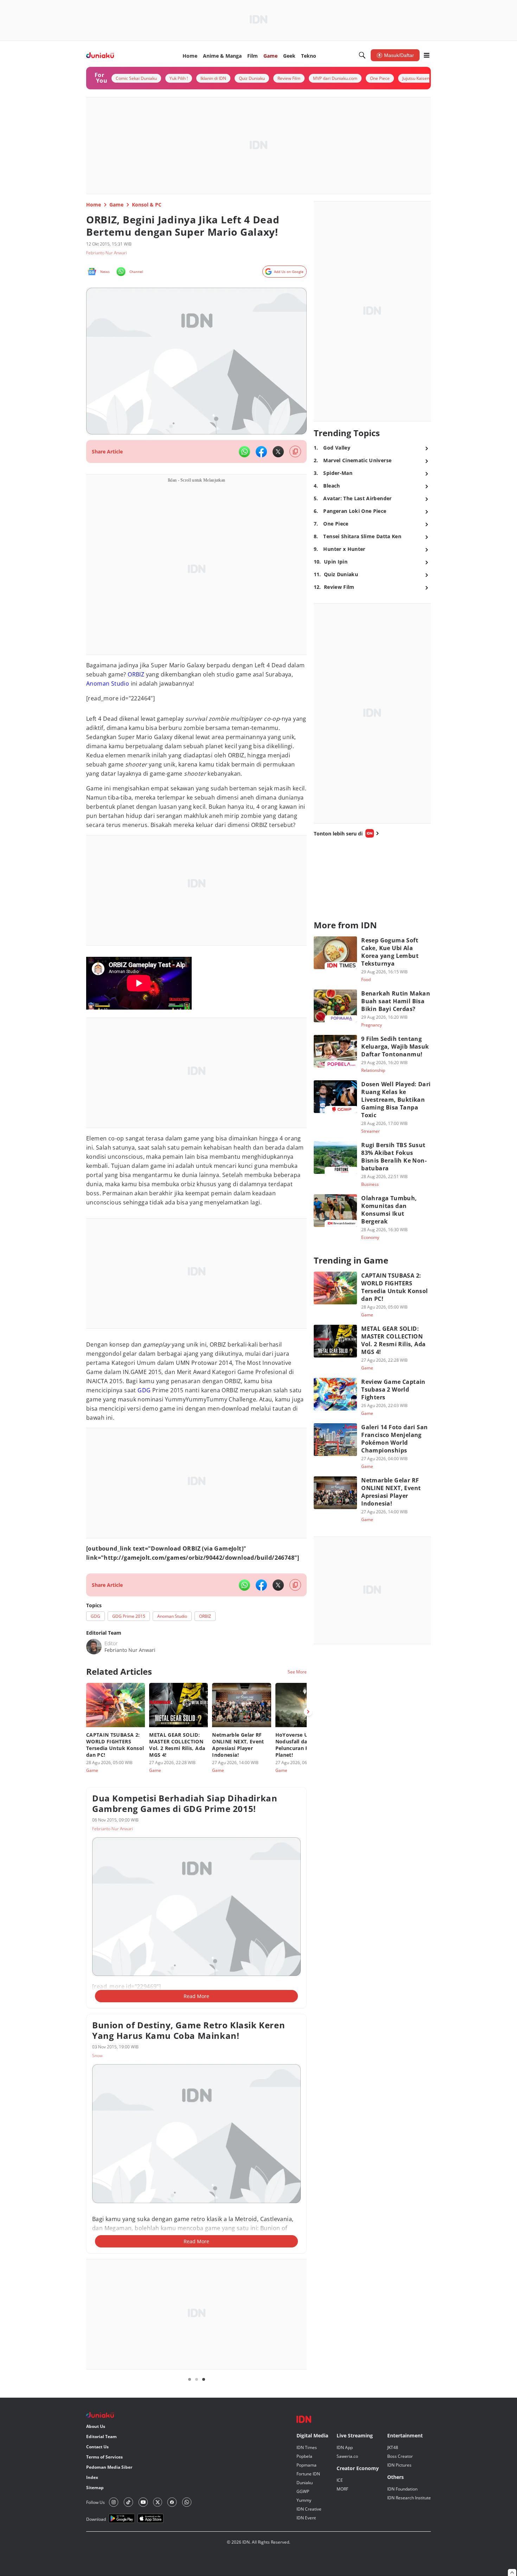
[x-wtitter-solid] (278, 452)
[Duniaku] (100, 55)
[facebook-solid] (261, 452)
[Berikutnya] (308, 1712)
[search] (362, 55)
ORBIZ (136, 674)
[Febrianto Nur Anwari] (94, 1647)
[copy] (295, 451)
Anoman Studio (108, 683)
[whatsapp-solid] (244, 452)
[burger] (427, 55)
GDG (144, 1390)
